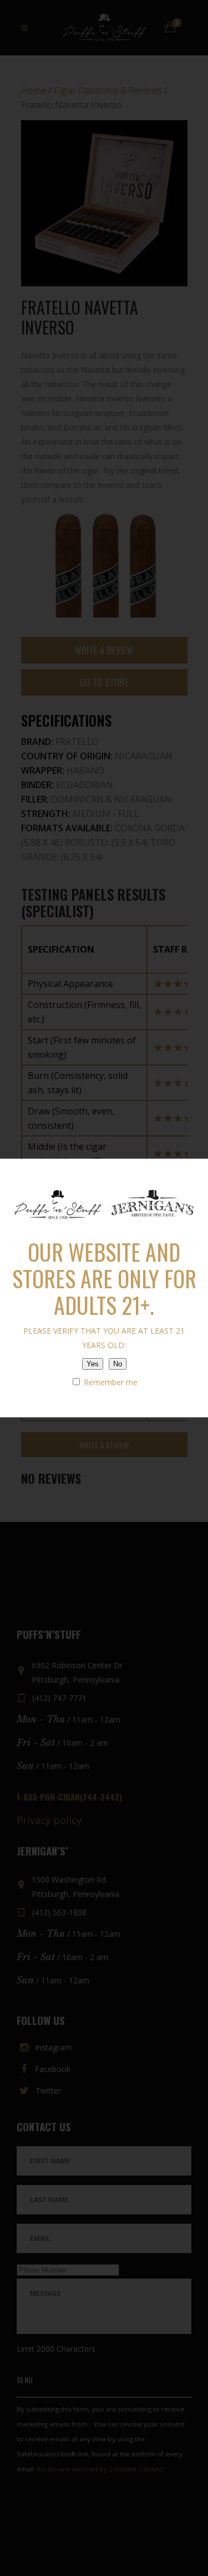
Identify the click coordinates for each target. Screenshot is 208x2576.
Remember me (110, 1382)
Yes (93, 1364)
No (118, 1364)
